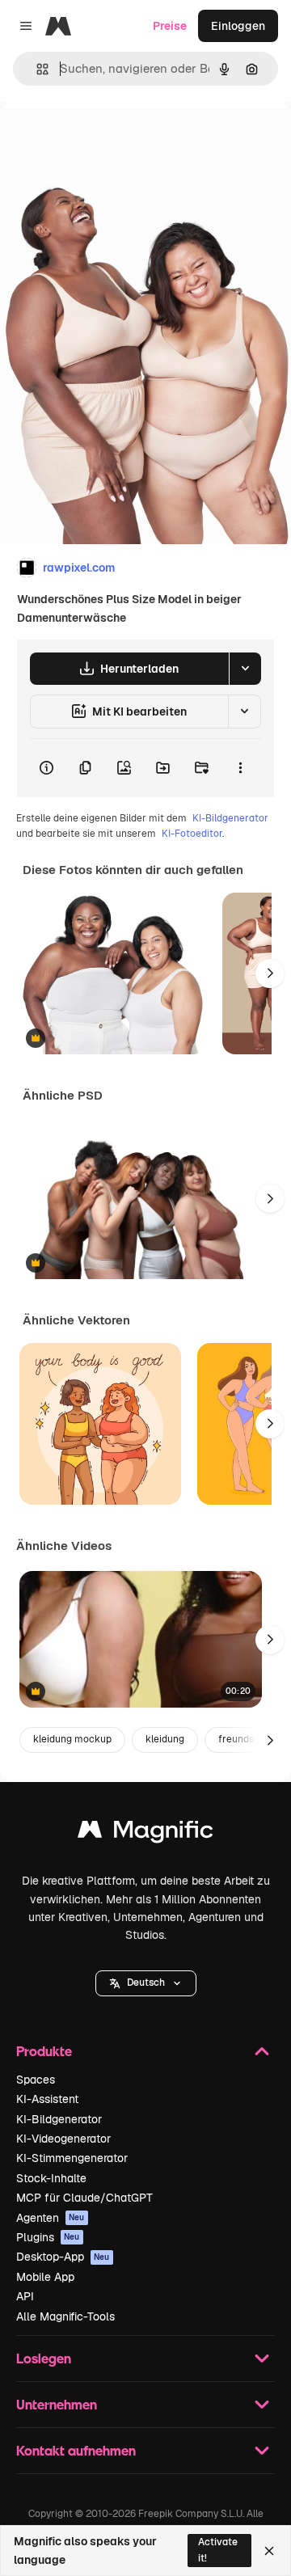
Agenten (51, 2218)
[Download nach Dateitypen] (245, 669)
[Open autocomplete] (36, 69)
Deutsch (146, 1983)
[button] (146, 1983)
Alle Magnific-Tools (65, 2316)
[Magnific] (145, 1833)
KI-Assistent (47, 2099)
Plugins (48, 2237)
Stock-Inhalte (51, 2178)
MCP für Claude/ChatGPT (84, 2198)
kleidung (165, 1739)
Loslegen (44, 2358)
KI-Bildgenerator (230, 818)
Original (103, 139)
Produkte (44, 2051)
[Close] (269, 2551)
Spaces (36, 2080)
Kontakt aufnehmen (76, 2450)
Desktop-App (63, 2257)
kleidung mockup (72, 1739)
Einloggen (238, 26)
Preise (170, 26)
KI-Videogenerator (63, 2139)
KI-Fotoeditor (192, 834)
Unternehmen (57, 2404)
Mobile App (45, 2277)
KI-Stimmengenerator (72, 2158)
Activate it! (218, 2550)
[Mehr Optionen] (240, 768)
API (25, 2296)
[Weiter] (270, 973)
